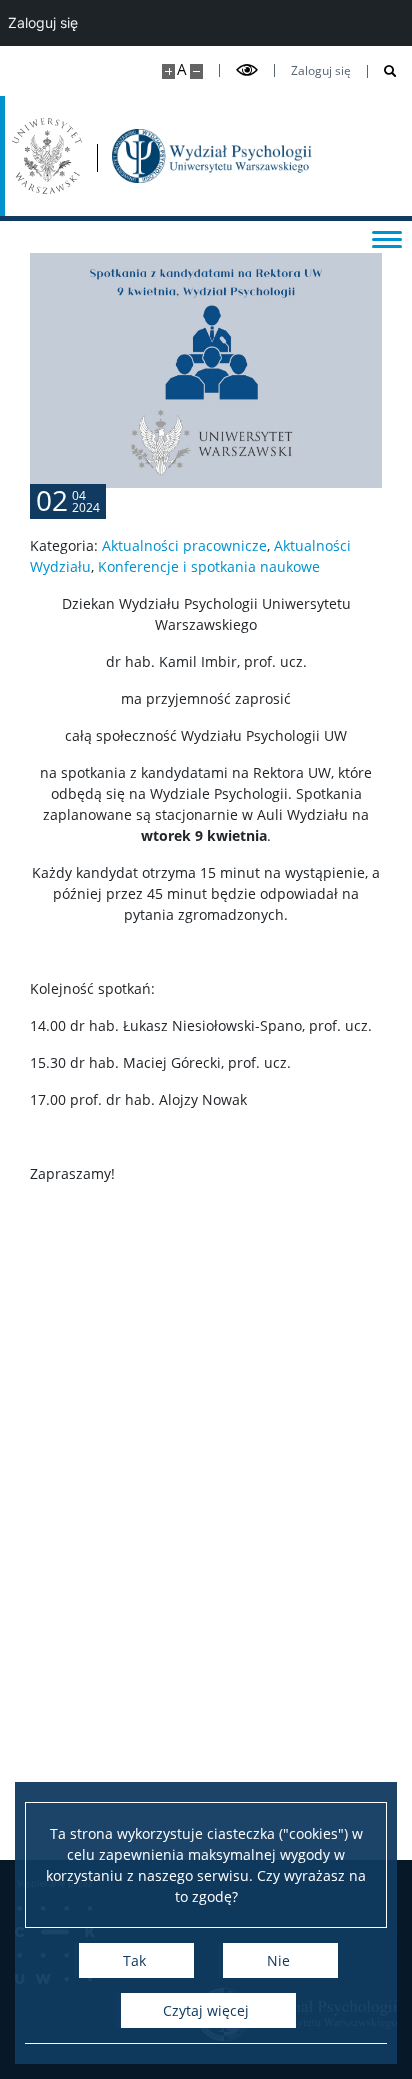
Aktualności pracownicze (184, 545)
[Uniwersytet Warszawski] (47, 156)
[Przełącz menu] (387, 238)
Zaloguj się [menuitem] (43, 22)
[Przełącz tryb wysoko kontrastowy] (247, 70)
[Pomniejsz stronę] (196, 71)
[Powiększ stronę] (168, 71)
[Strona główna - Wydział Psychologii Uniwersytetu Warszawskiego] (212, 156)
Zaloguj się (321, 71)
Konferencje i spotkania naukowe (209, 566)
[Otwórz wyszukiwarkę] (382, 71)
